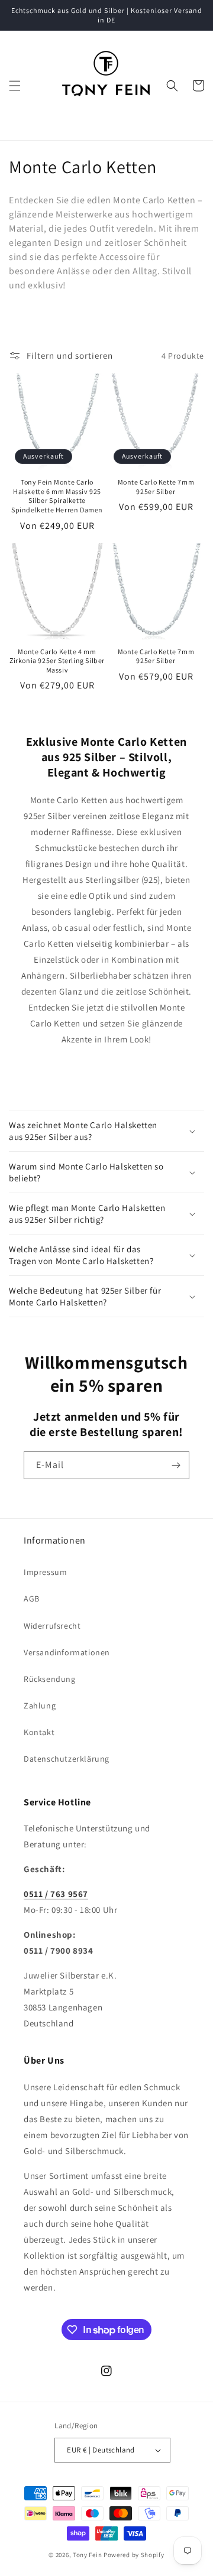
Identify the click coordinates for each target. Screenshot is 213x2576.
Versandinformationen (67, 1652)
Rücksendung (50, 1679)
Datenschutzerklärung (67, 1759)
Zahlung (40, 1706)
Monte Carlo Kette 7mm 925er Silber (156, 487)
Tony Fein (87, 2555)
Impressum (45, 1572)
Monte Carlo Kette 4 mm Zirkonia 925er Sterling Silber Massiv (57, 661)
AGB (32, 1599)
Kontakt (39, 1732)
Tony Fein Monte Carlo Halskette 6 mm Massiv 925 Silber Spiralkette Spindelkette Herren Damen (57, 496)
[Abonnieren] (176, 1465)
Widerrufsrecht (52, 1626)
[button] (15, 86)
